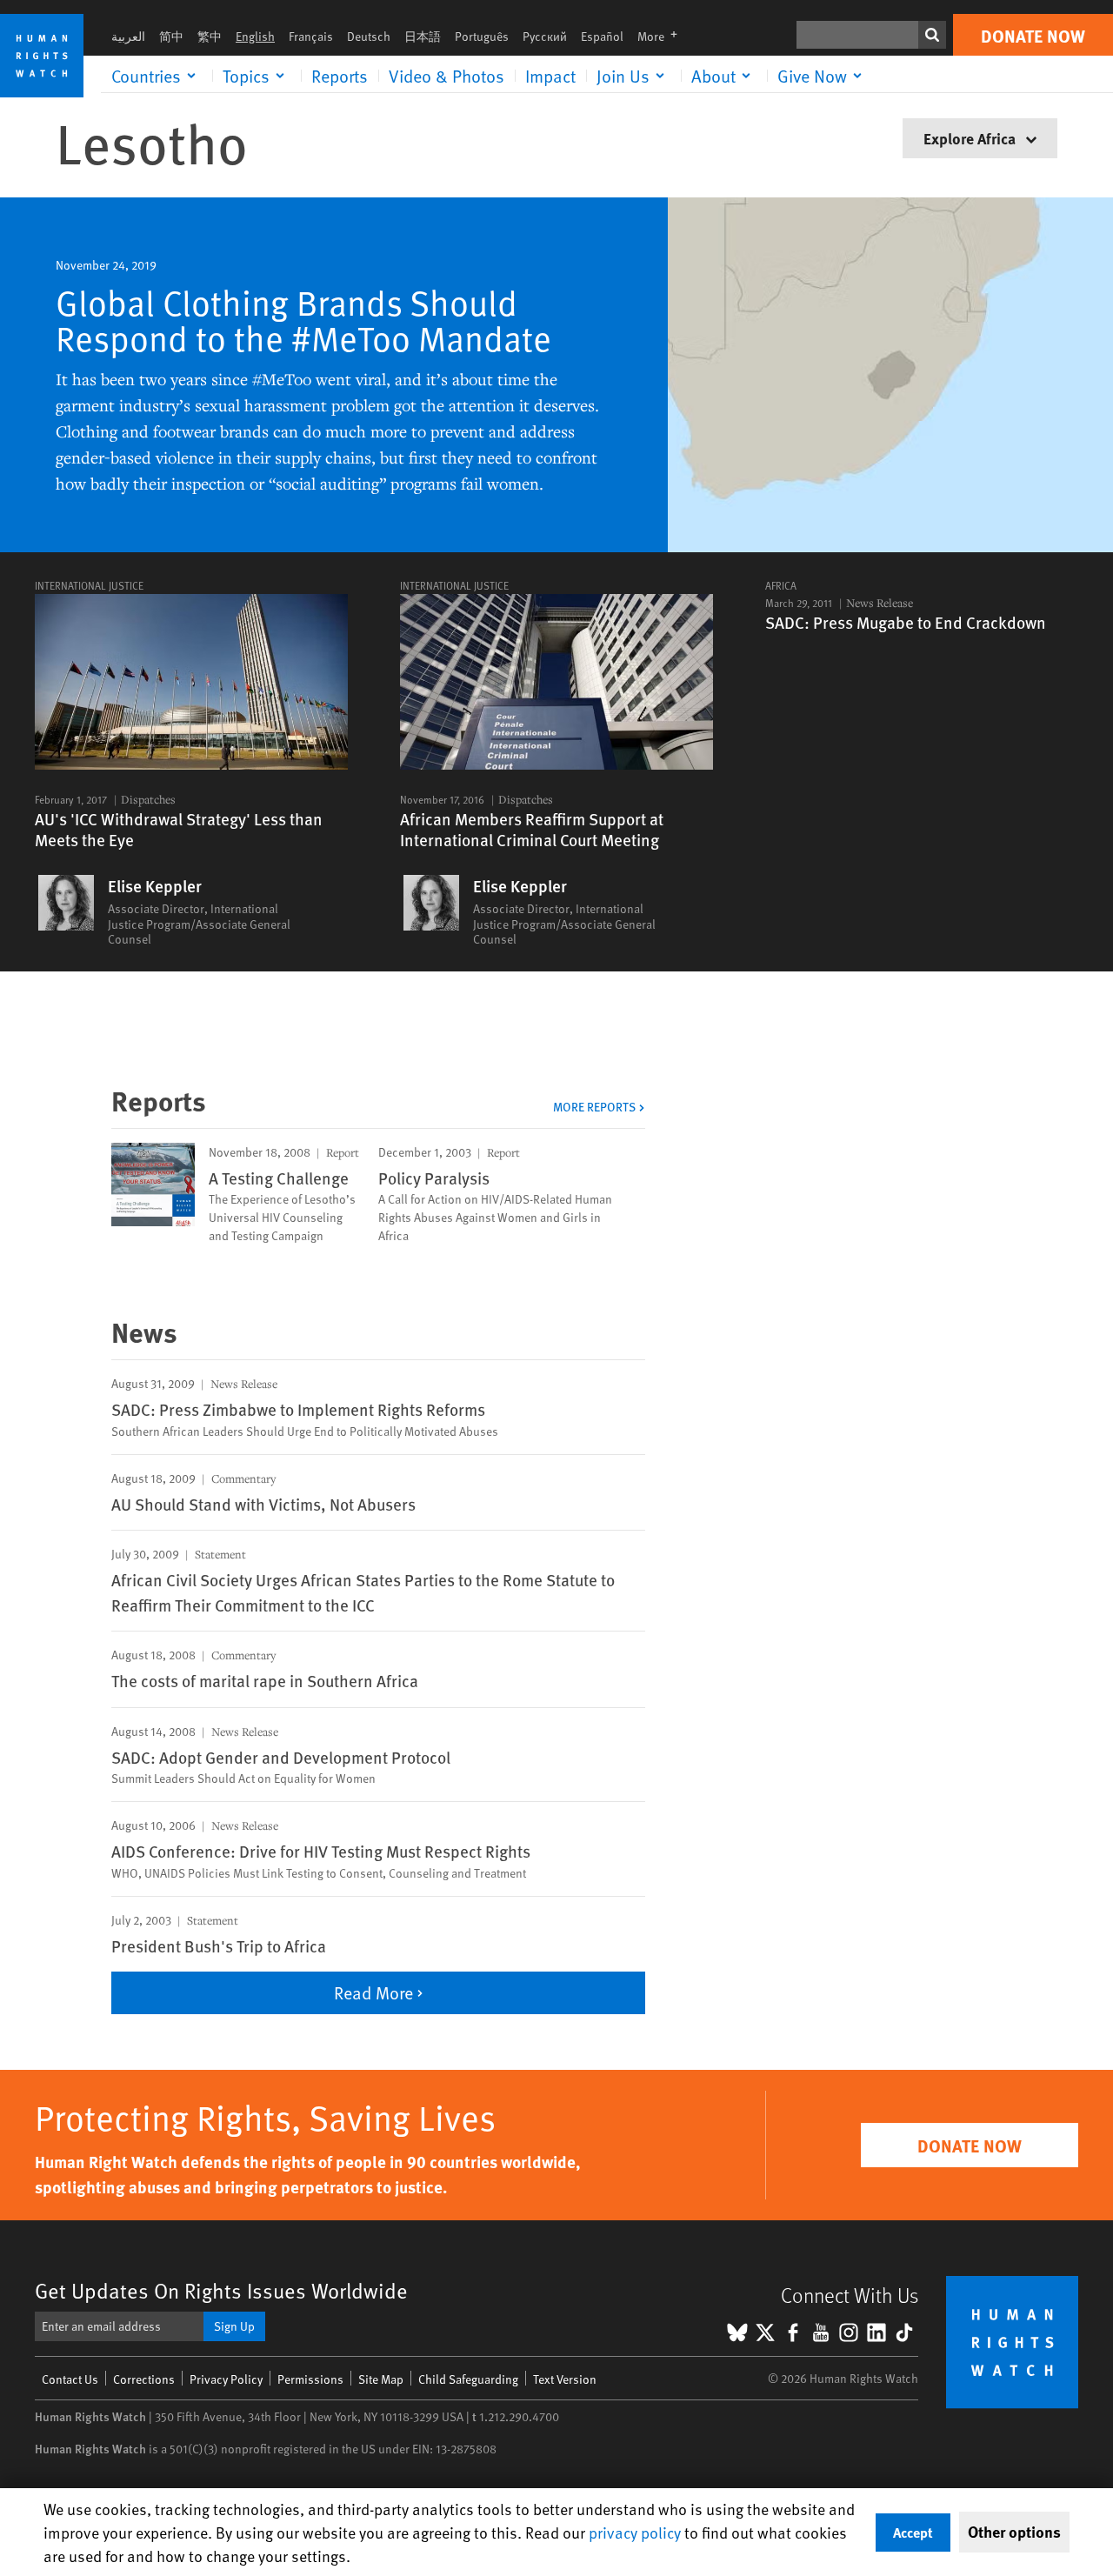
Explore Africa (971, 138)
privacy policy (635, 2532)
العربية (128, 36)
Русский (545, 36)
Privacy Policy (226, 2379)
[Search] (932, 35)
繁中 (210, 36)
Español (602, 36)
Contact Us (70, 2379)
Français (311, 36)
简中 (171, 36)
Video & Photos (447, 76)
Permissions (310, 2379)
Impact (550, 76)
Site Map (381, 2379)
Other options (1014, 2532)
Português (482, 36)
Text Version (565, 2379)
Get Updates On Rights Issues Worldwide (221, 2290)
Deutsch (369, 36)
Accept (913, 2532)
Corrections (144, 2379)
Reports (340, 76)
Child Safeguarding (468, 2379)
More (663, 36)
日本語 (423, 36)
